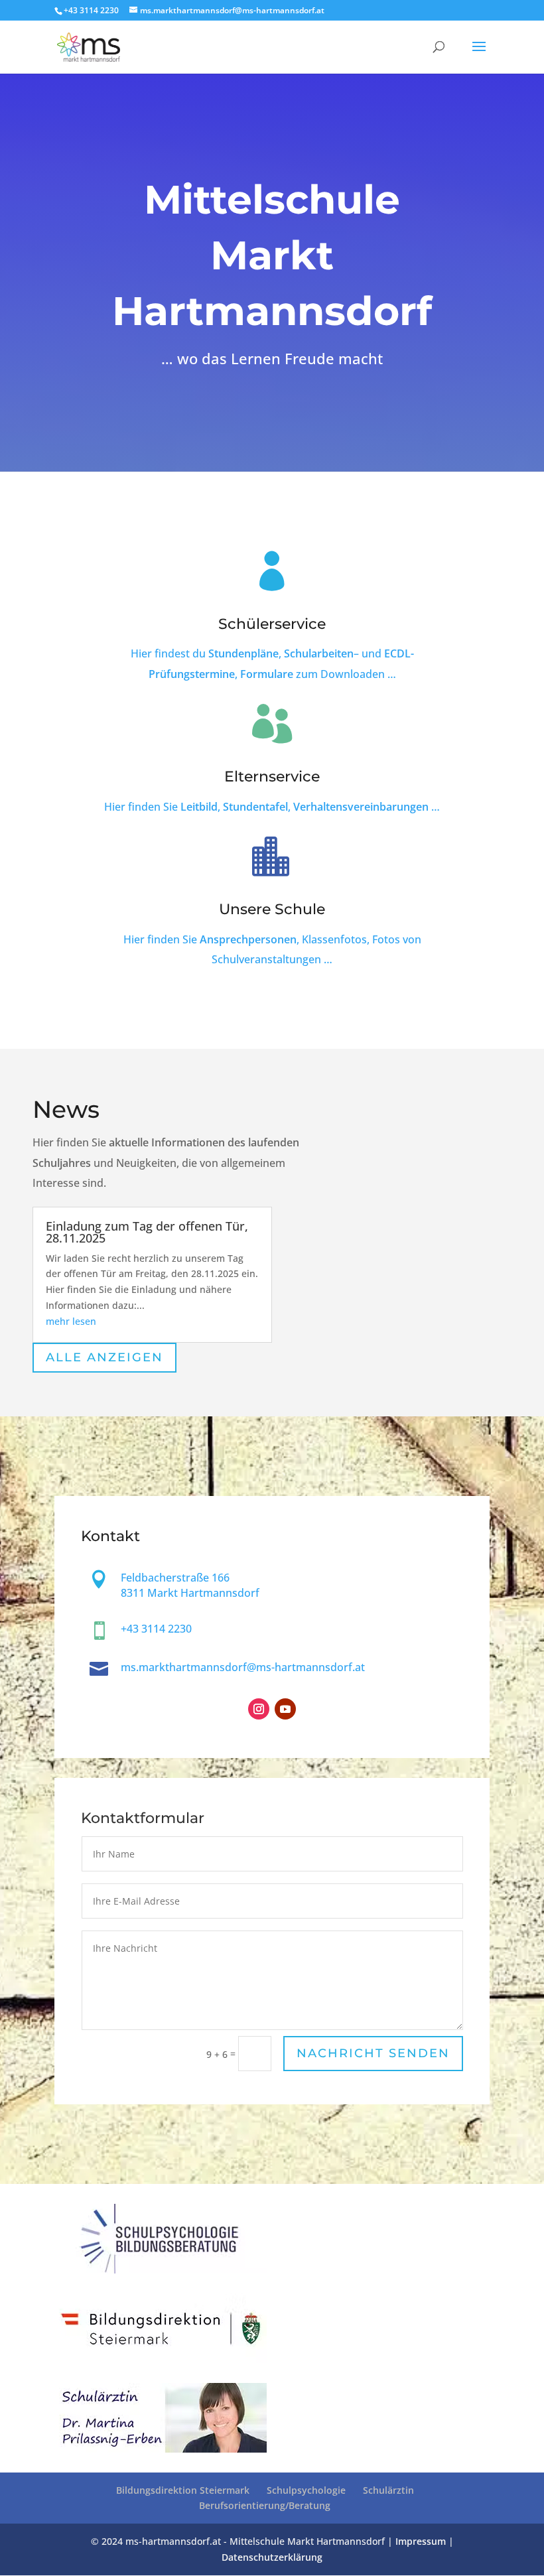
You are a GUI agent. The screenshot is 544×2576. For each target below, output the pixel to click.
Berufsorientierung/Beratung (265, 2505)
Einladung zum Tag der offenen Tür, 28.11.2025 (147, 1232)
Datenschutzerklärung (272, 2557)
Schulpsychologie (306, 2490)
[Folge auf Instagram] (259, 1709)
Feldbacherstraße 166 (175, 1578)
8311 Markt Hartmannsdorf (190, 1593)
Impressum (421, 2541)
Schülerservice (272, 624)
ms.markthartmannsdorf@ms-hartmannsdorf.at (243, 1667)
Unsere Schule (272, 909)
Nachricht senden (373, 2053)
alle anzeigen (104, 1357)
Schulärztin (388, 2490)
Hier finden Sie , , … (272, 807)
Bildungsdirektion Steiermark (183, 2490)
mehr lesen (71, 1321)
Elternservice (272, 777)
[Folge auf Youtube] (285, 1709)
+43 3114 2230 (91, 10)
